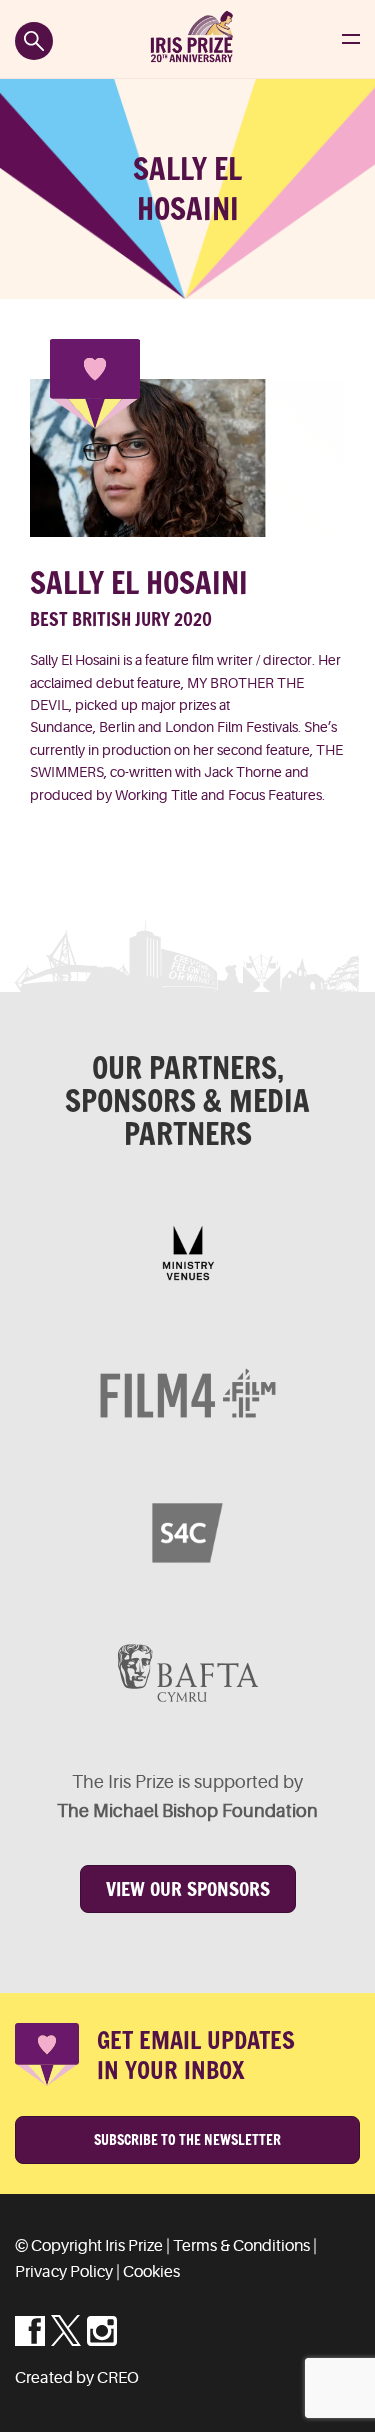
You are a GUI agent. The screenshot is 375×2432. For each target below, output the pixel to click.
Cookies (151, 2272)
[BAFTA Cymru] (187, 1673)
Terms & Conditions (241, 2246)
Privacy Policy (64, 2272)
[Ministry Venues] (187, 1253)
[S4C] (187, 1533)
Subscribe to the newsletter (187, 2140)
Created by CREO (77, 2378)
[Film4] (187, 1393)
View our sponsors (188, 1889)
